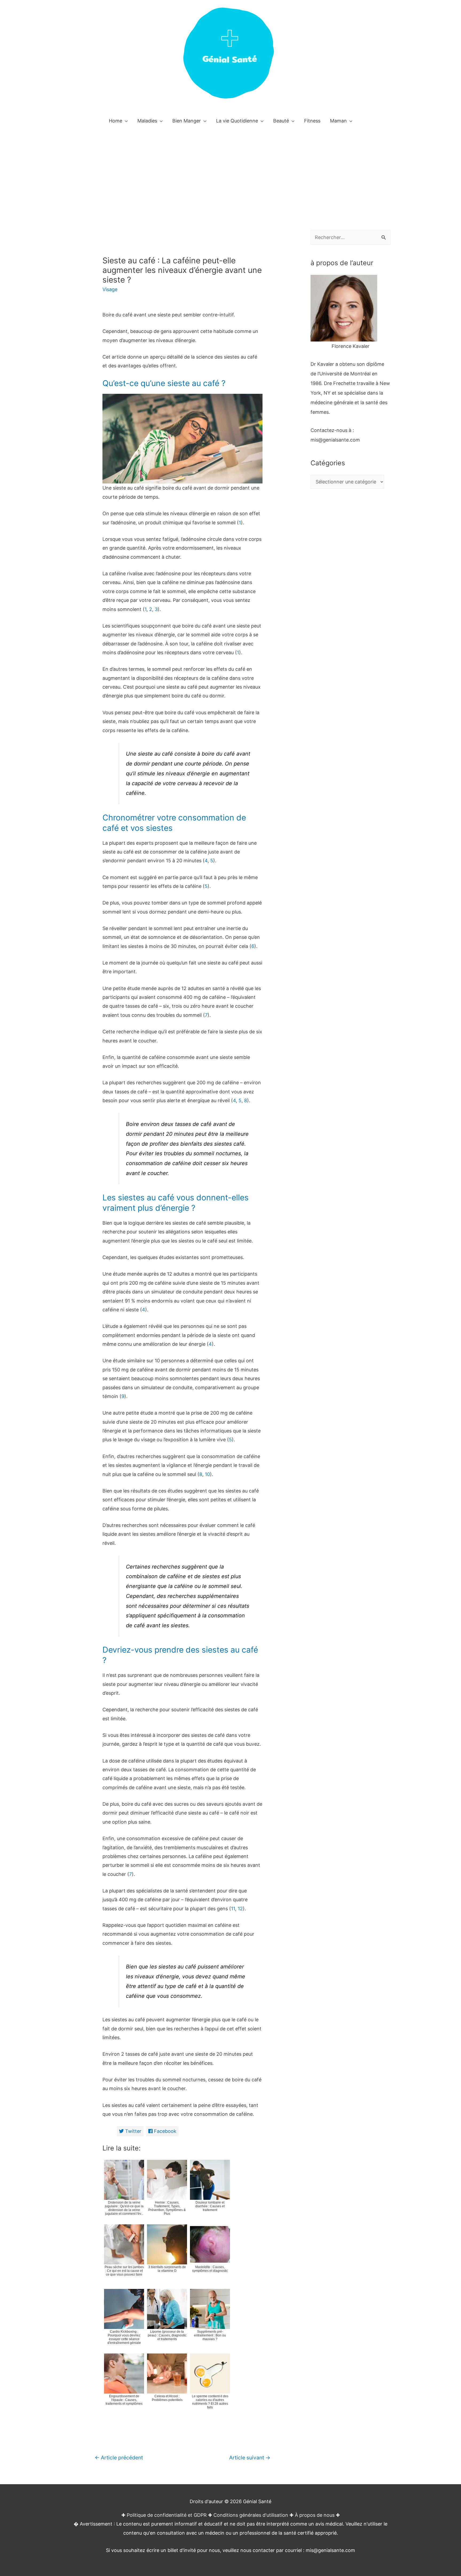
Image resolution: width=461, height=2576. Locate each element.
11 (233, 1909)
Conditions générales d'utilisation (251, 2515)
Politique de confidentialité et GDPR (167, 2515)
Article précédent (119, 2458)
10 (207, 1474)
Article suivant (250, 2458)
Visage (110, 289)
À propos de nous (315, 2515)
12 (240, 1909)
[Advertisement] (230, 170)
